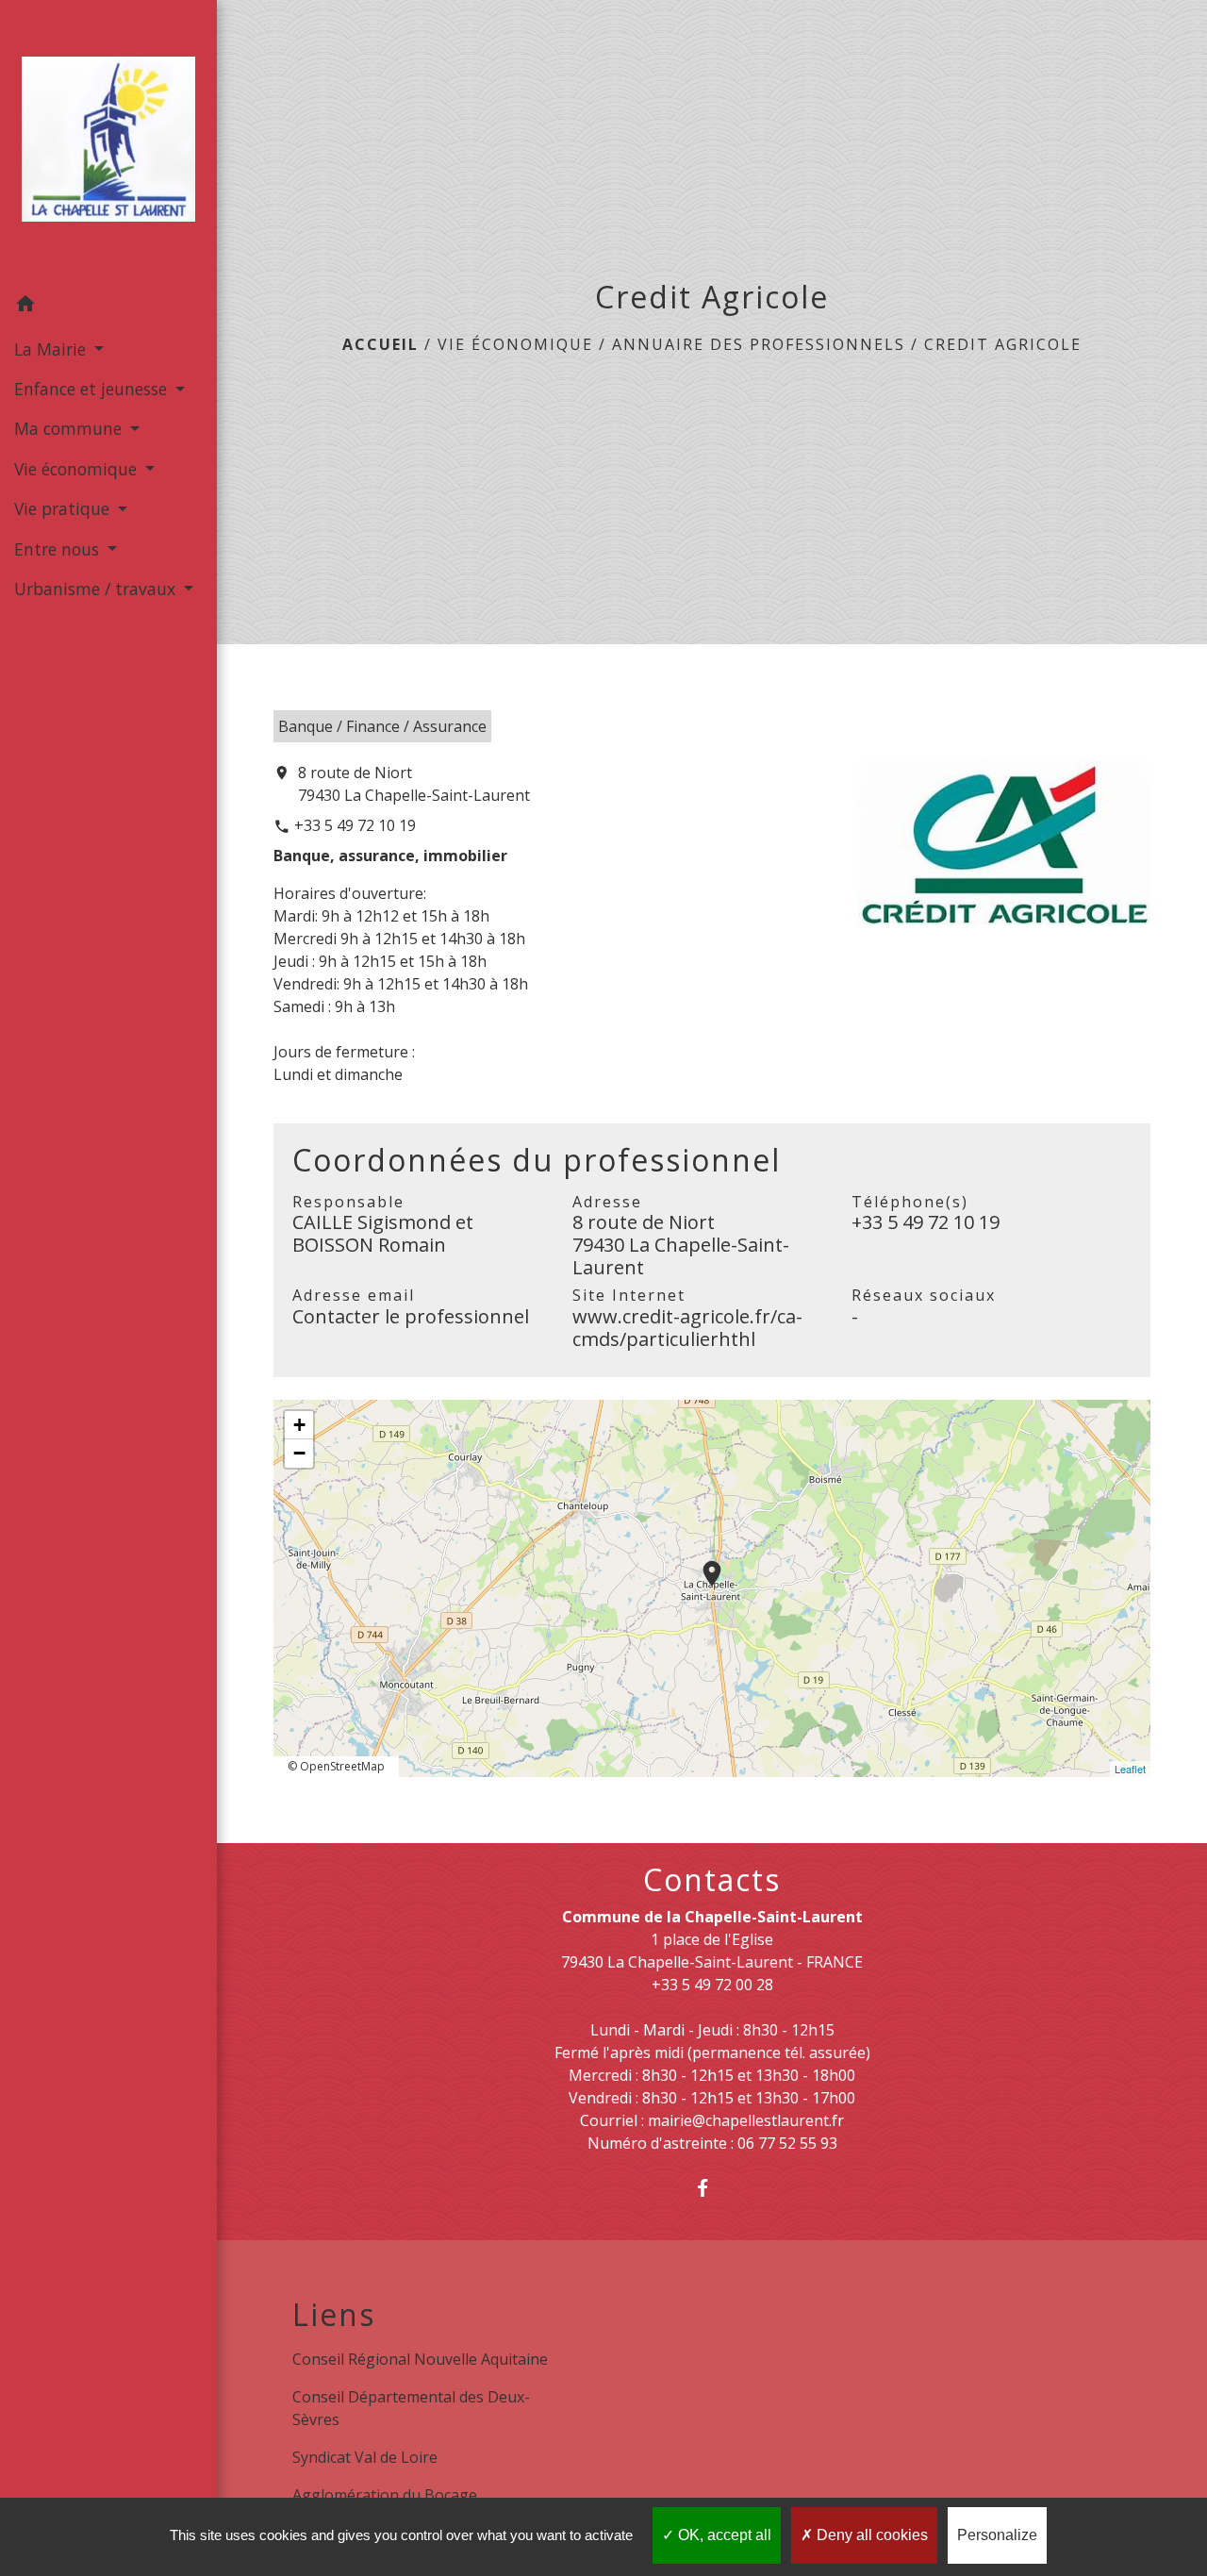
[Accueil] (108, 143)
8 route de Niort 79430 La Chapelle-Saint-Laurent (414, 784)
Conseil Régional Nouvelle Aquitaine (420, 2359)
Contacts (712, 1880)
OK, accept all (723, 2535)
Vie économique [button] (78, 469)
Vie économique (515, 344)
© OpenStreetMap (336, 1766)
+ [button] (299, 1425)
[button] (108, 307)
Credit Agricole (1003, 344)
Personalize (997, 2535)
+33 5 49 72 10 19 (355, 825)
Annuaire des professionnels (759, 344)
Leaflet (1130, 1769)
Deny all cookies (870, 2535)
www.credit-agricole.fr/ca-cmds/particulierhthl (687, 1328)
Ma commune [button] (70, 428)
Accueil (380, 344)
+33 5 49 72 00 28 (712, 1985)
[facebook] (712, 2188)
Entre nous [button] (59, 549)
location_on (703, 1564)
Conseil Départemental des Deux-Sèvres (411, 2408)
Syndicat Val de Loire (365, 2457)
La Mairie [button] (52, 349)
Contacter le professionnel (411, 1316)
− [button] (299, 1453)
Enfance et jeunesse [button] (93, 389)
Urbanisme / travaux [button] (97, 589)
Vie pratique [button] (64, 508)
